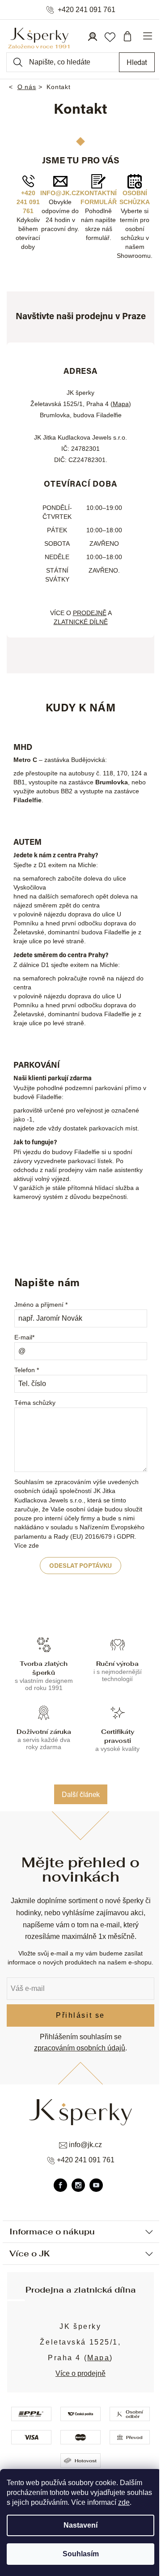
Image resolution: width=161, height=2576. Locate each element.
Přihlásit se (80, 2015)
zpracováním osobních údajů (80, 2048)
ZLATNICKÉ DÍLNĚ (81, 622)
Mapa (121, 404)
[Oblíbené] (110, 36)
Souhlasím (81, 2554)
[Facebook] (60, 2185)
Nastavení (80, 2525)
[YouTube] (96, 2185)
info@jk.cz (60, 193)
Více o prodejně (80, 2373)
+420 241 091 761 (87, 10)
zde (124, 2502)
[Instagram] (78, 2185)
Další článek (81, 1794)
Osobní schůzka (135, 197)
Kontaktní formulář (98, 197)
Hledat (137, 62)
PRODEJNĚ (90, 613)
